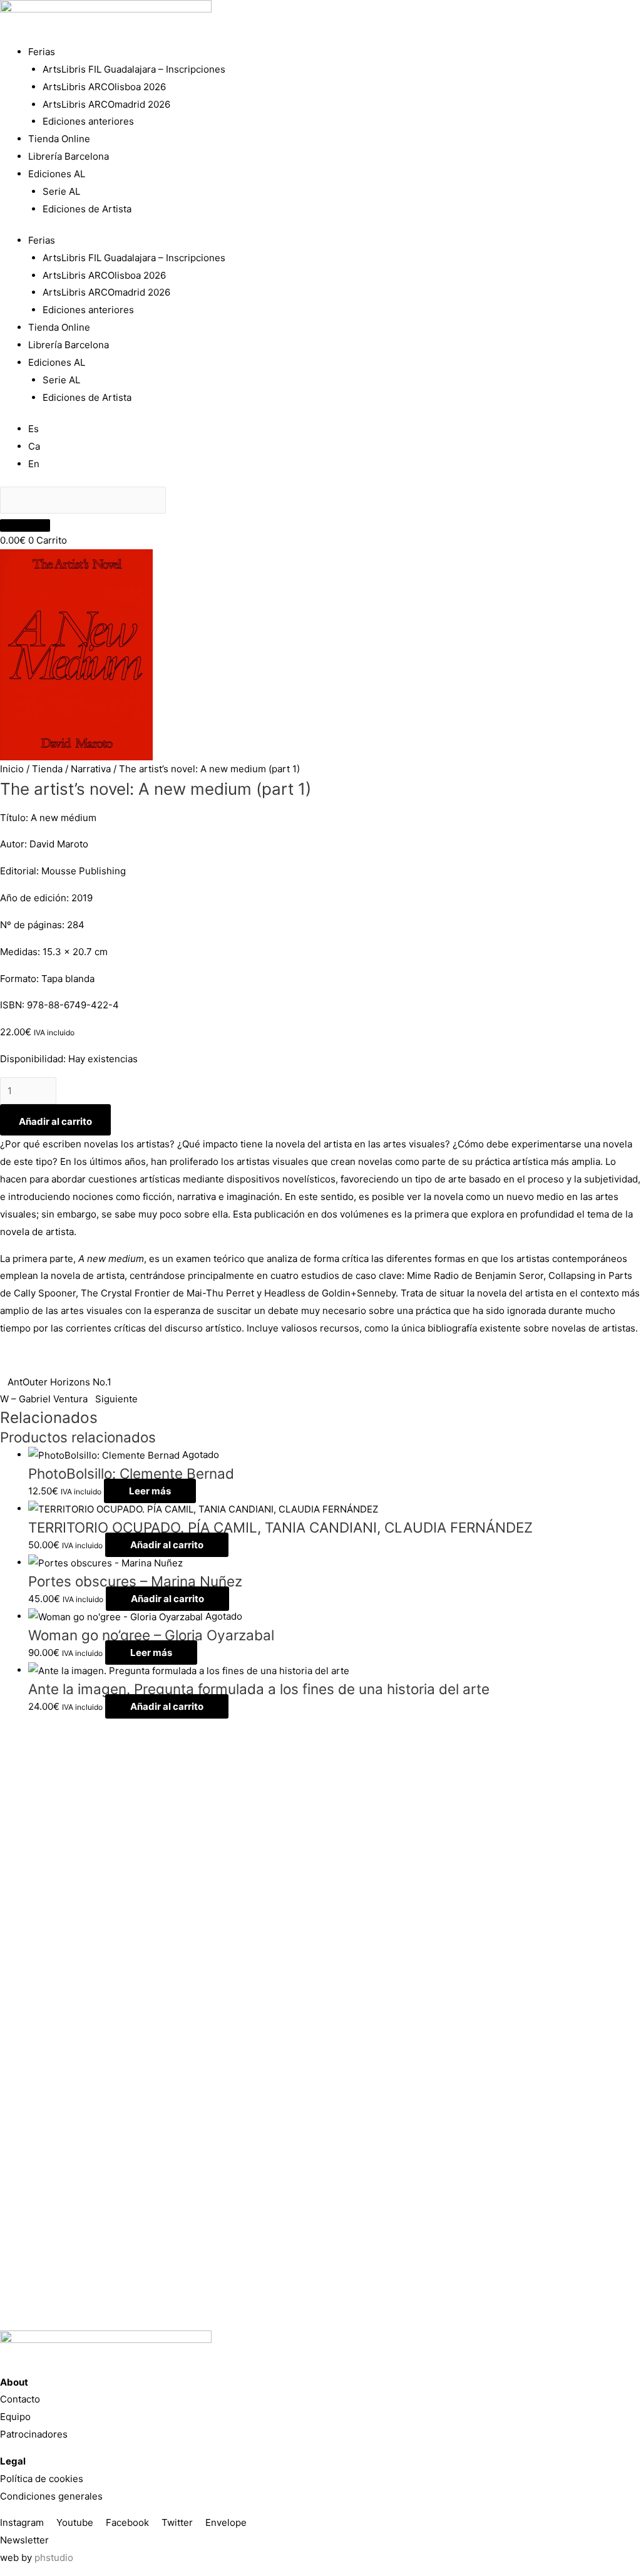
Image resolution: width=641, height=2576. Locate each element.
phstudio (54, 2558)
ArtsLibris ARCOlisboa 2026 (104, 87)
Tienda (47, 769)
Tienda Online (59, 139)
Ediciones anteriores (88, 121)
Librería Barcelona (69, 156)
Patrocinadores (34, 2434)
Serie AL (61, 191)
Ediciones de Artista (87, 209)
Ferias (42, 52)
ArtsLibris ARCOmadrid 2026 (106, 104)
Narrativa (91, 769)
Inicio (12, 769)
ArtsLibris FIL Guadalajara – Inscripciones (134, 69)
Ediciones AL (57, 174)
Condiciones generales (51, 2496)
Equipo (15, 2417)
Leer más (150, 1491)
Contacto (20, 2399)
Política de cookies (42, 2479)
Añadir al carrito (55, 1121)
